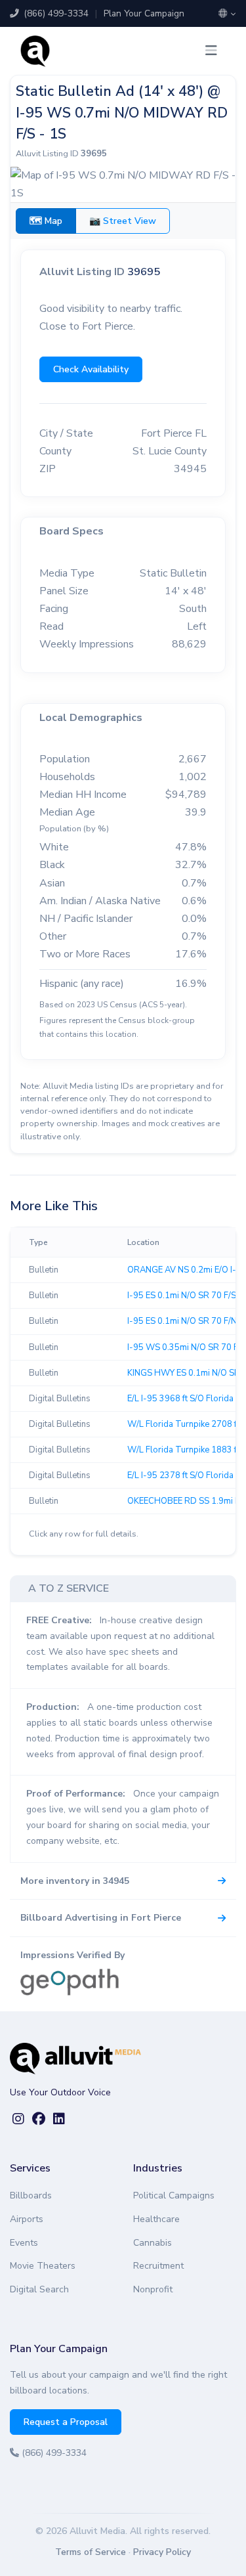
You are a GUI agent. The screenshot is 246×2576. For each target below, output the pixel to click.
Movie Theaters (43, 2266)
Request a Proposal (66, 2422)
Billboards (31, 2195)
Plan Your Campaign (144, 13)
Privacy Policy (162, 2552)
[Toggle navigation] (211, 51)
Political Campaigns (174, 2195)
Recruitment (158, 2266)
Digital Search (39, 2289)
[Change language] (227, 14)
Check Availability (91, 369)
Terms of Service (91, 2552)
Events (24, 2243)
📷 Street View (123, 221)
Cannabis (153, 2243)
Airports (27, 2219)
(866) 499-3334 (55, 13)
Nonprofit (153, 2289)
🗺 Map (46, 221)
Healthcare (156, 2219)
